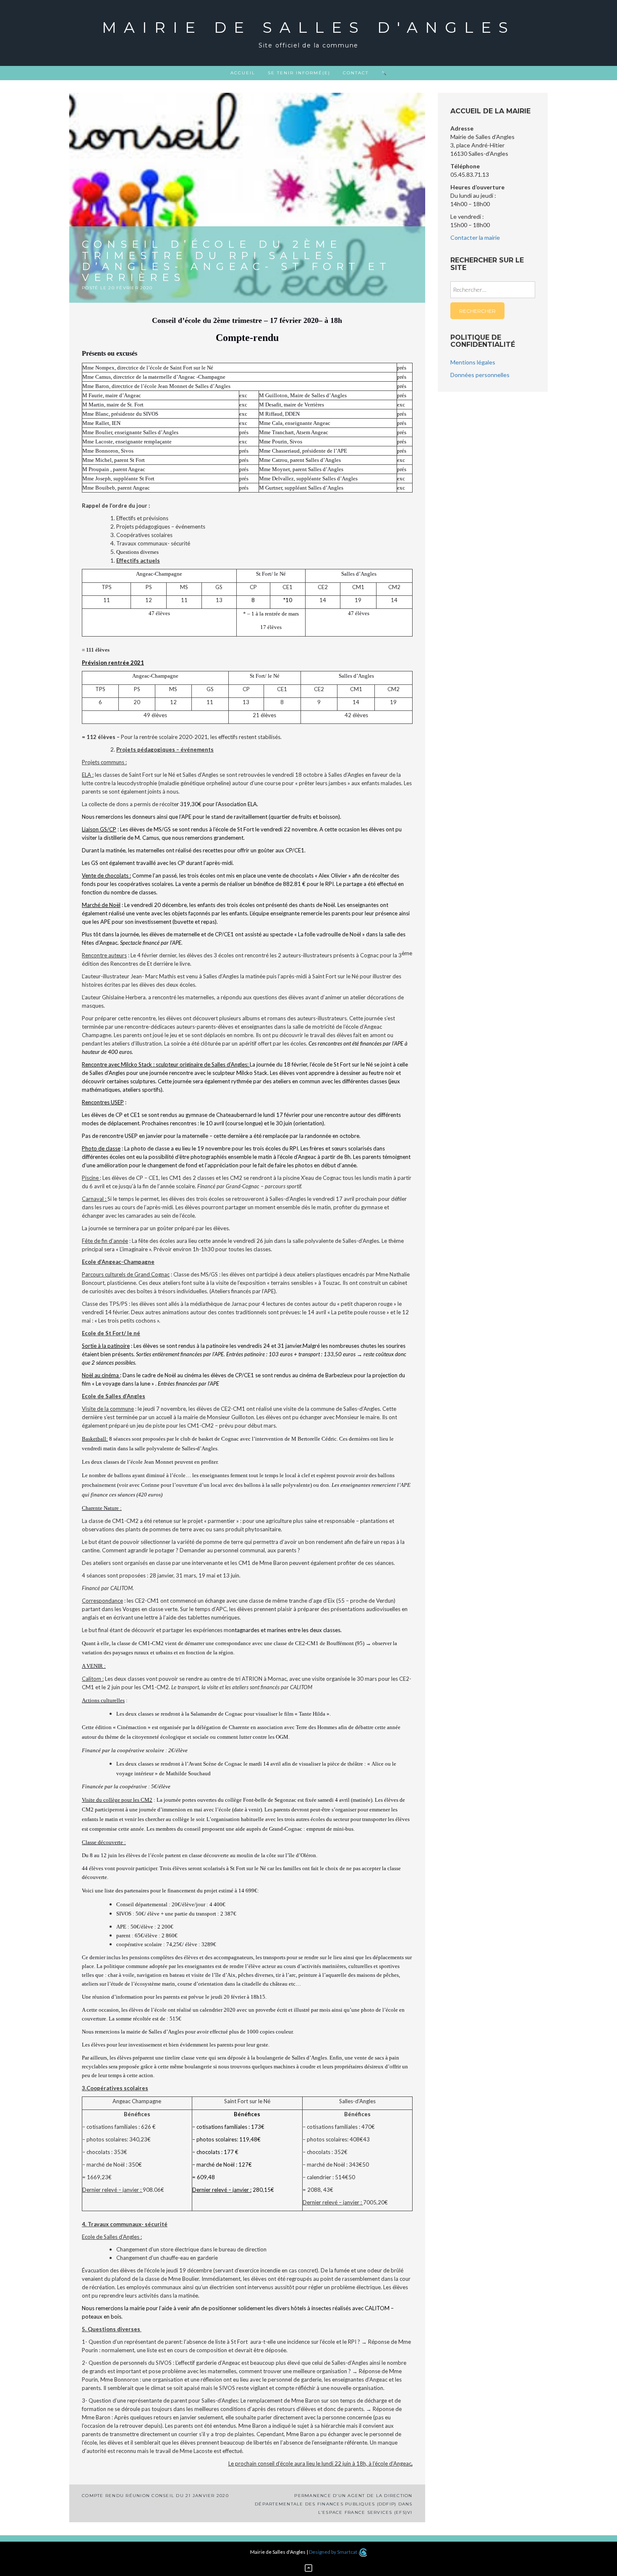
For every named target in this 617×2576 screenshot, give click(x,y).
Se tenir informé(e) (299, 73)
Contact (356, 73)
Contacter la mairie (475, 237)
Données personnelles (480, 375)
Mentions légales (473, 362)
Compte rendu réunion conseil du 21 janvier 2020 (155, 2496)
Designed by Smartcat (333, 2552)
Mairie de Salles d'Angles (309, 27)
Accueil (243, 73)
